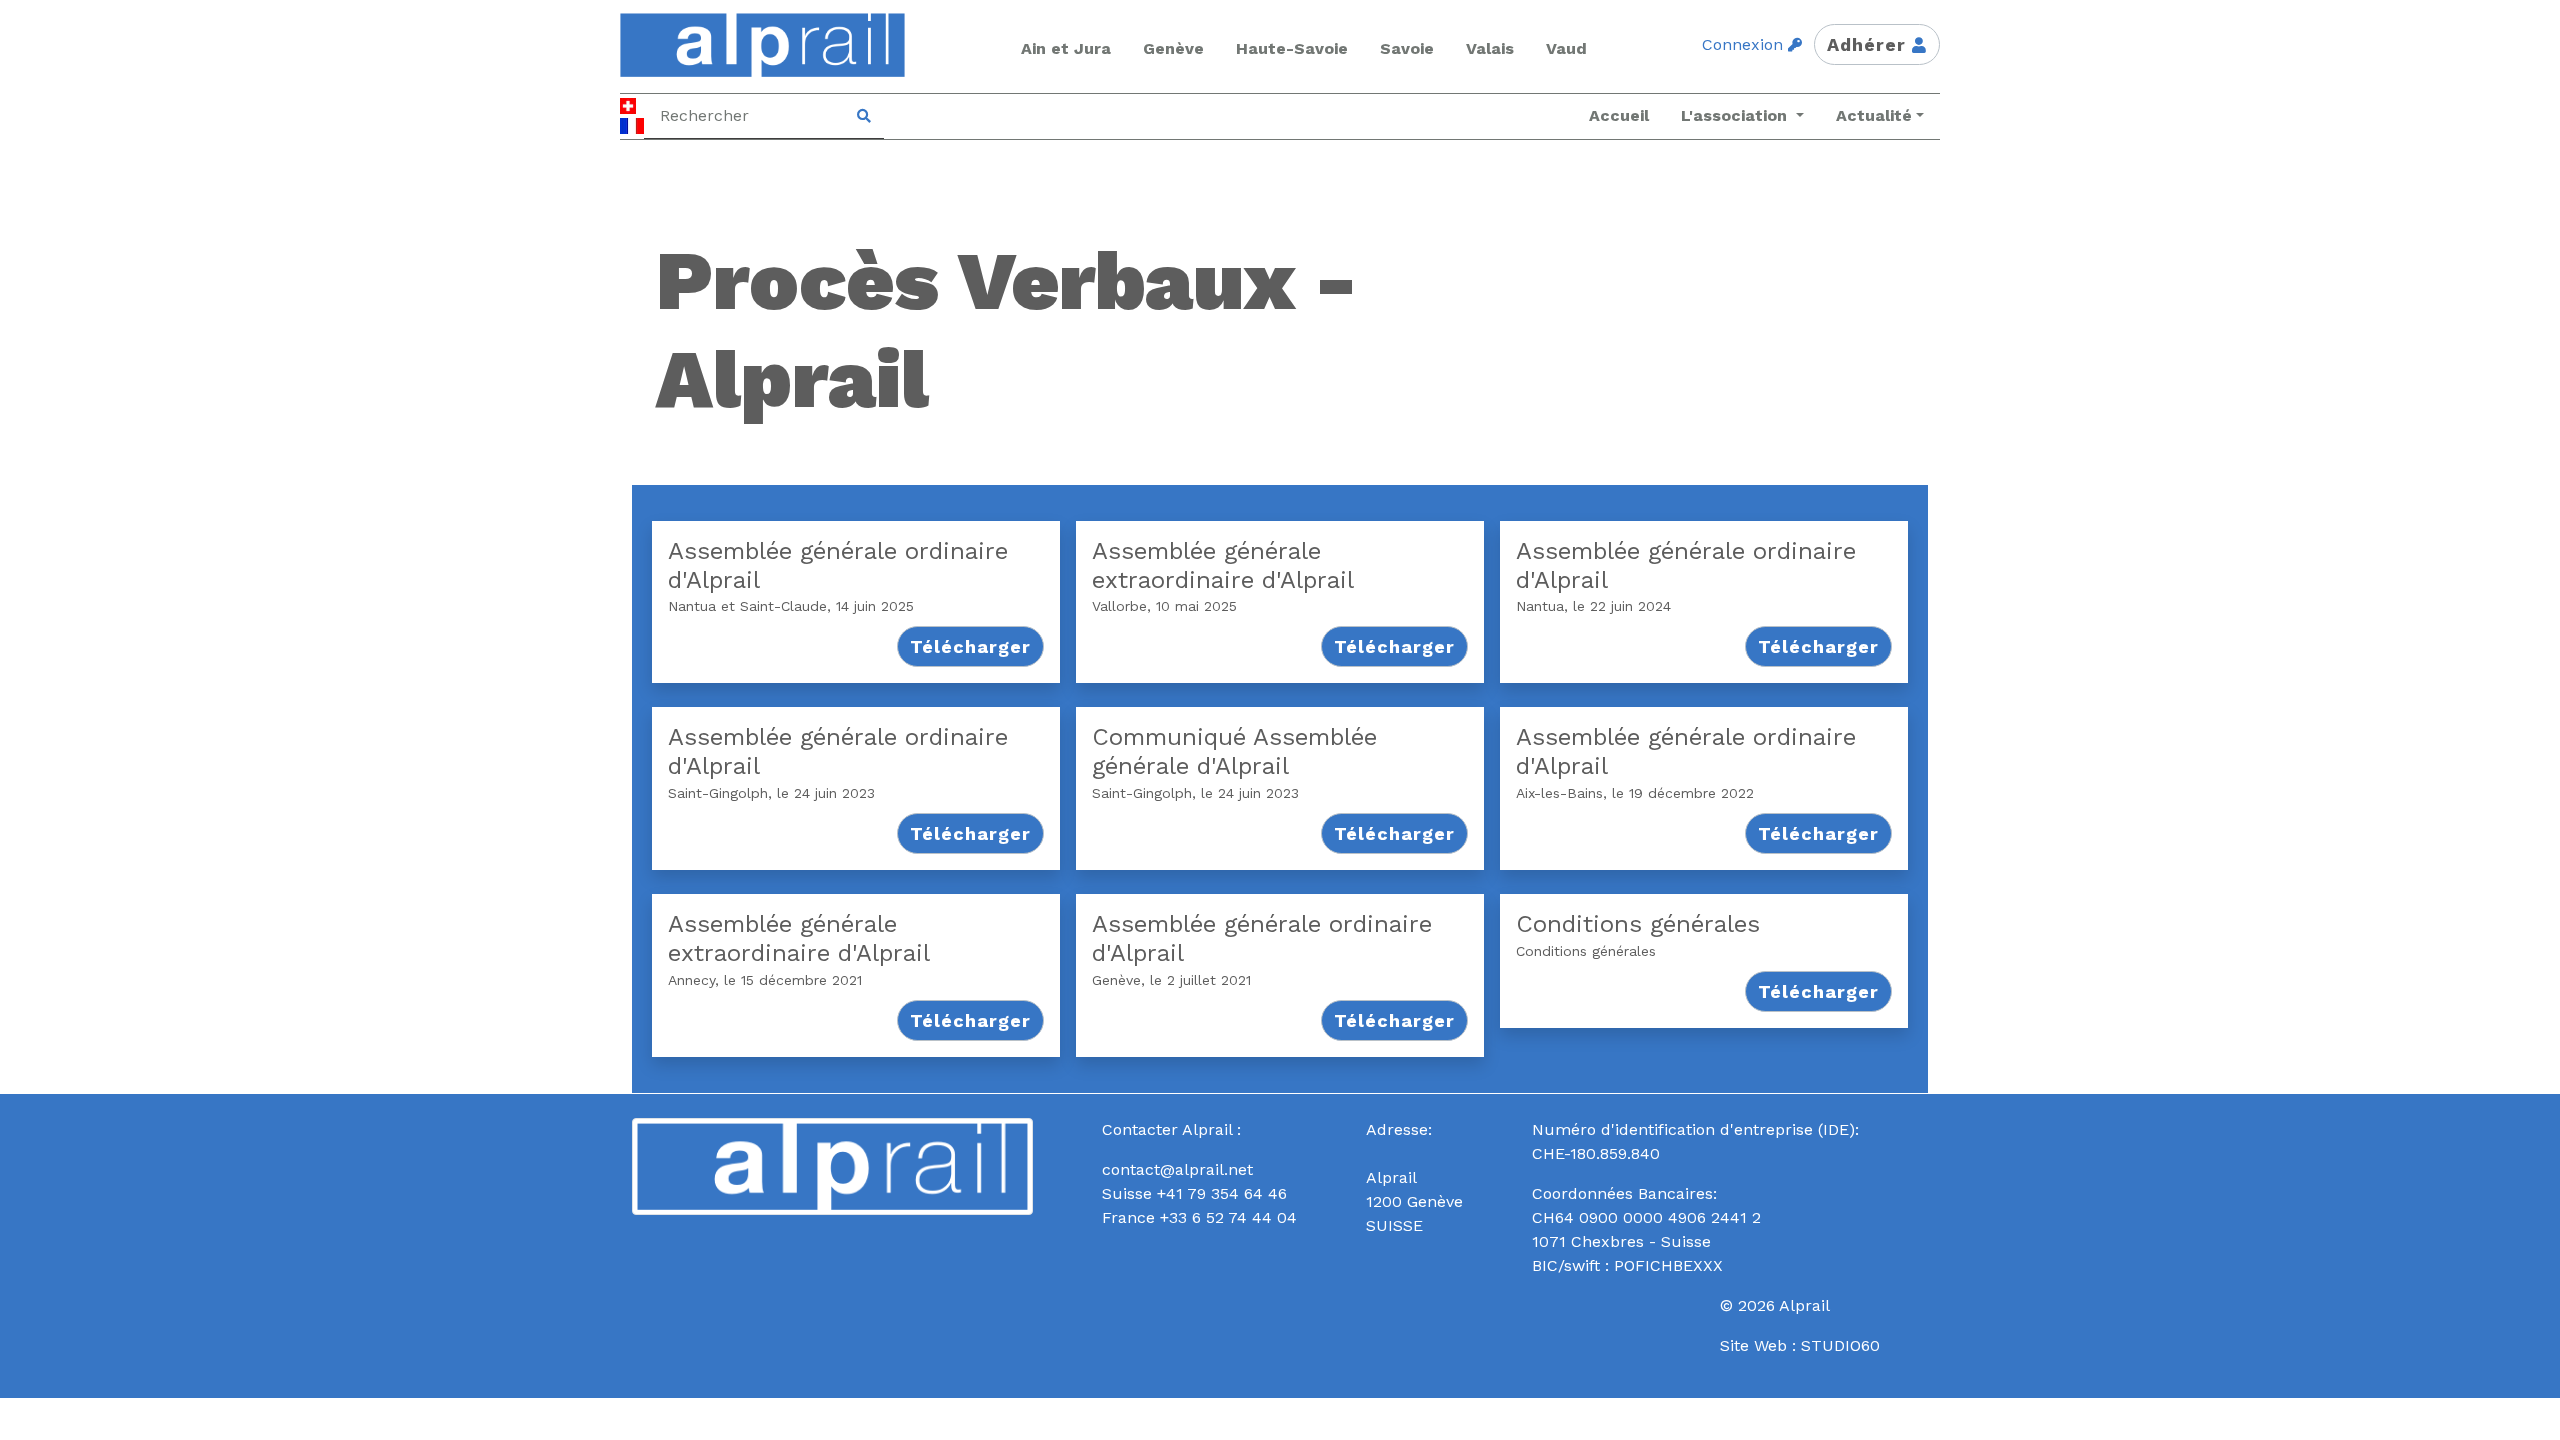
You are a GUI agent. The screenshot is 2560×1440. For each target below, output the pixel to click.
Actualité (1874, 115)
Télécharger (970, 646)
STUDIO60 (1840, 1345)
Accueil (1619, 115)
